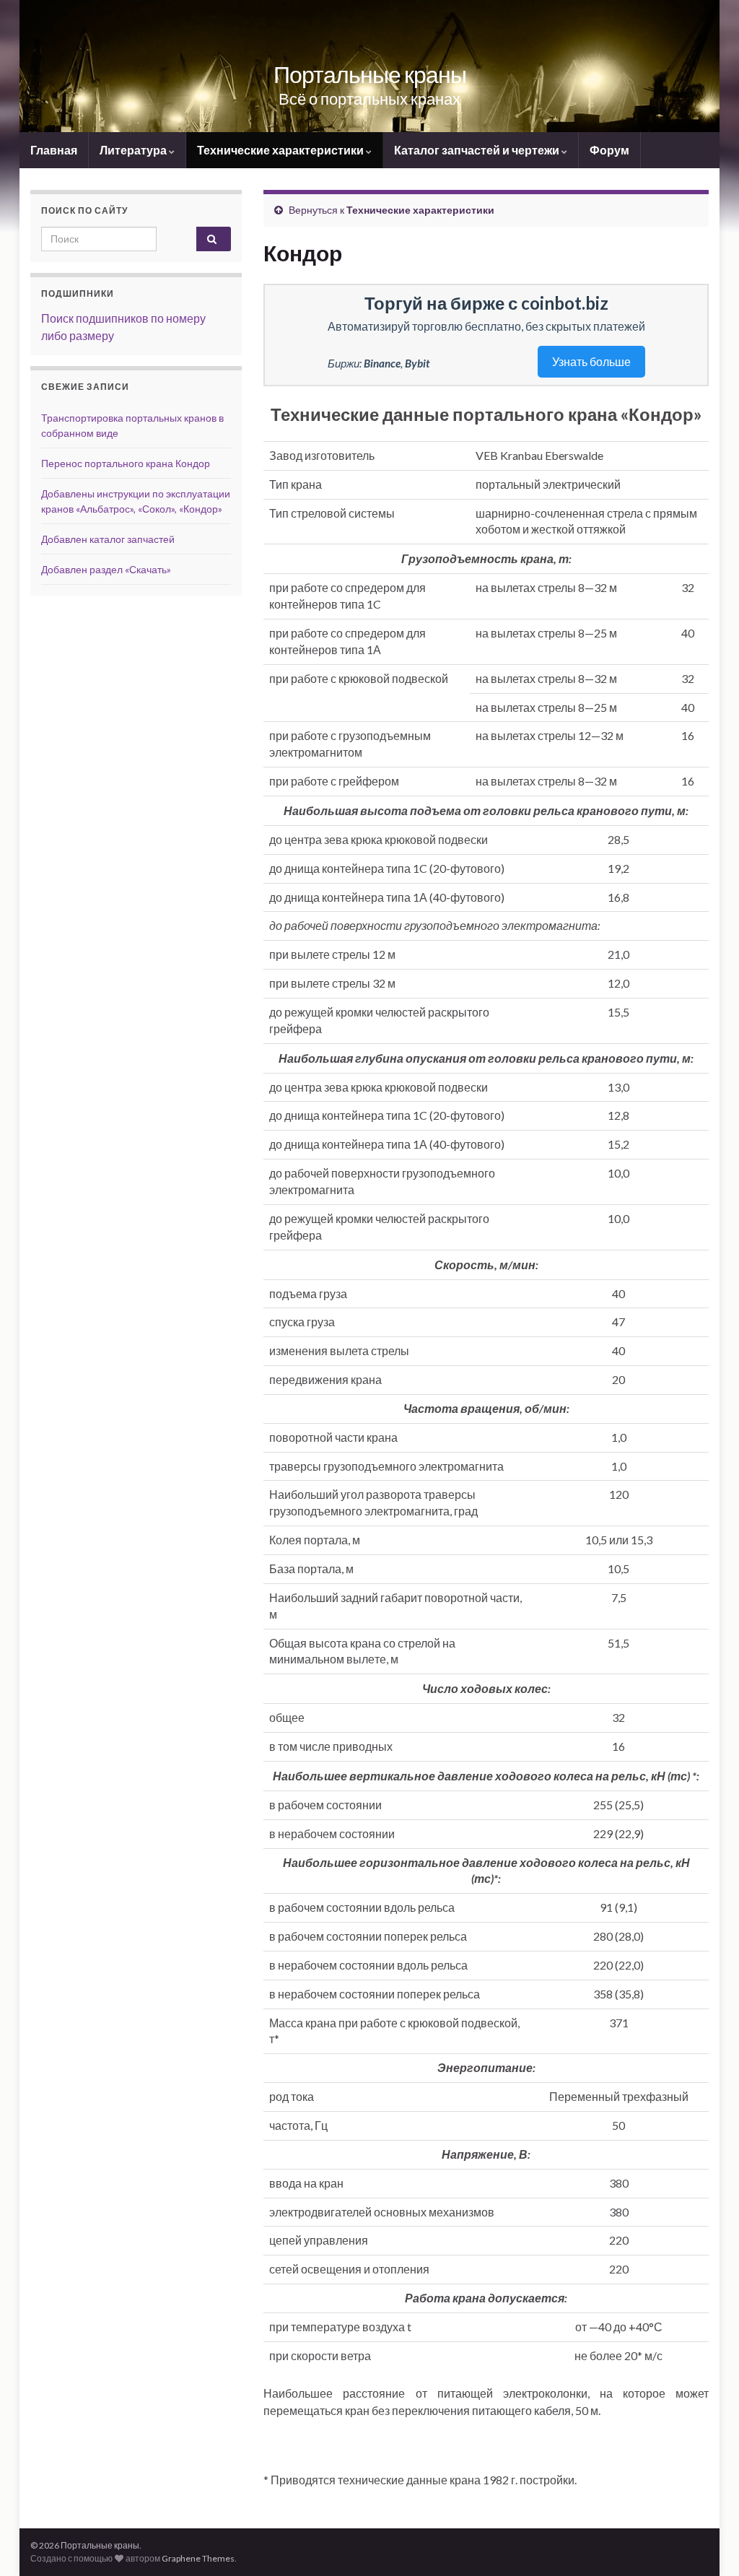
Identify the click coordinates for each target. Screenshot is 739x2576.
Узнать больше (591, 361)
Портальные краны (370, 74)
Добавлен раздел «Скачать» (106, 569)
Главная (54, 150)
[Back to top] (707, 2544)
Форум (609, 150)
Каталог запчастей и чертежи (478, 150)
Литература (134, 150)
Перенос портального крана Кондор (126, 463)
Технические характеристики (281, 150)
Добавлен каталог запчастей (108, 539)
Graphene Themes (198, 2558)
